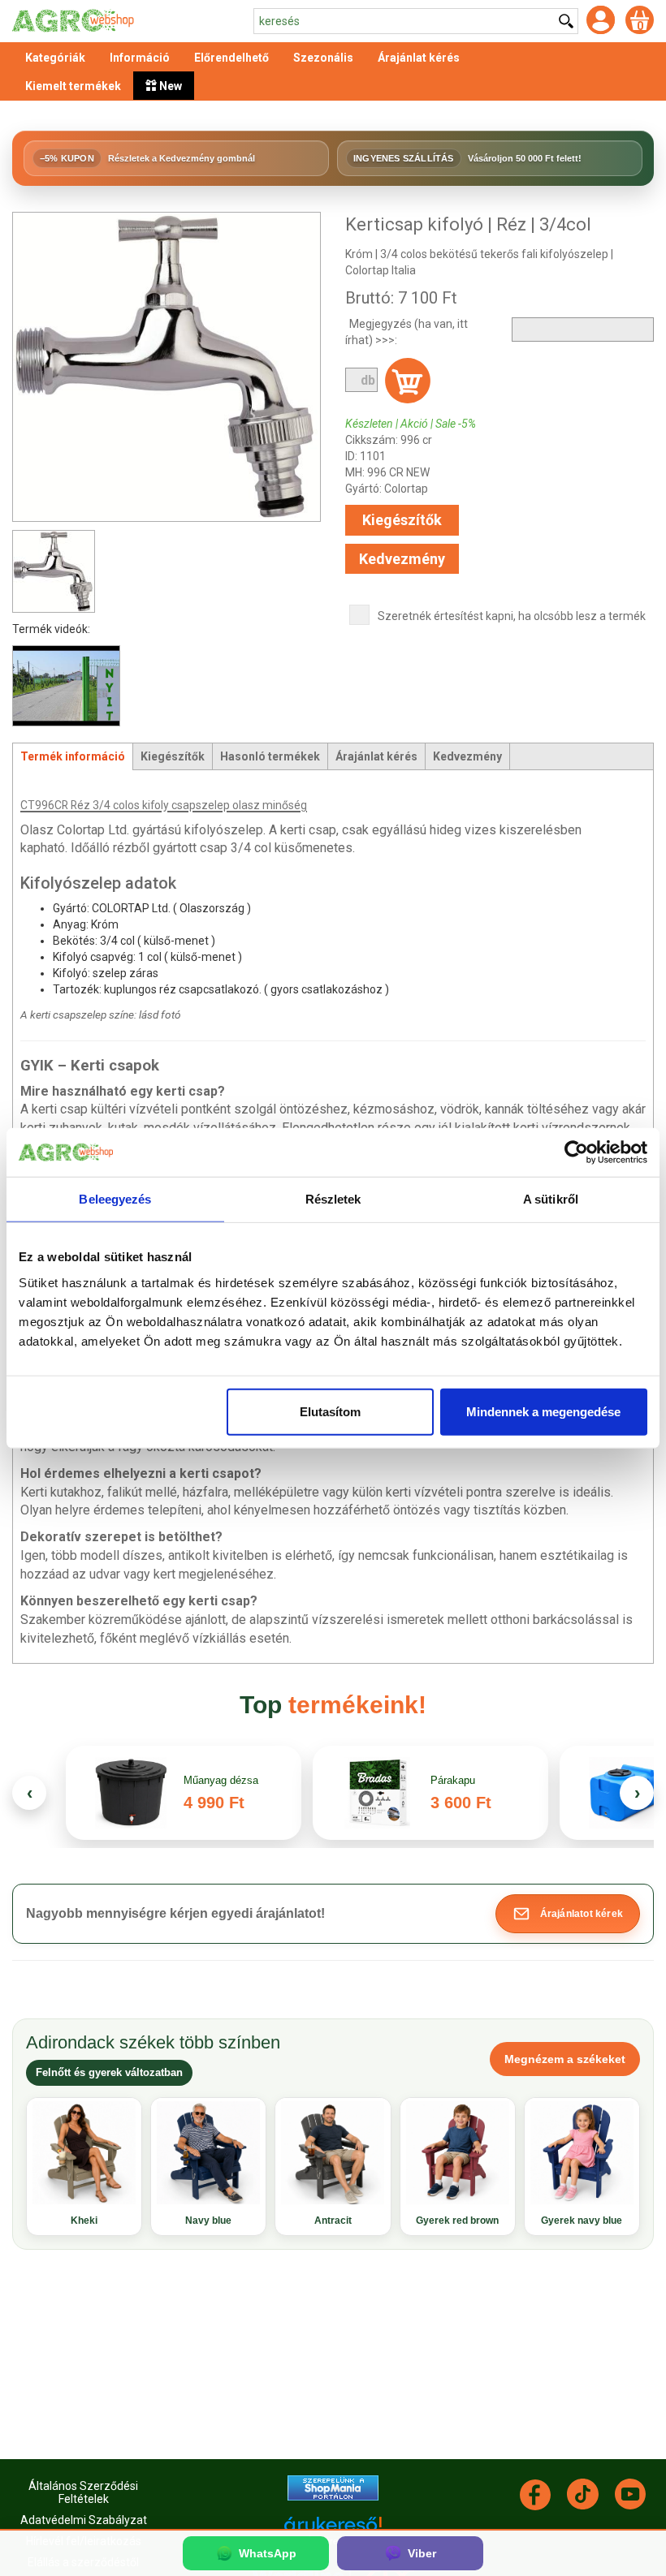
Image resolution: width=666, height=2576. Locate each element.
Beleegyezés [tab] (115, 1199)
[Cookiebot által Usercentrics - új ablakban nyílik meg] (576, 1152)
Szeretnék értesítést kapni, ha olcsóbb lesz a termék (512, 616)
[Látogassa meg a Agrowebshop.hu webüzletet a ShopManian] (333, 2487)
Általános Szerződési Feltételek (83, 2492)
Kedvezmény (402, 559)
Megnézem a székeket (565, 2059)
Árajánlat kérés (376, 756)
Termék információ (73, 756)
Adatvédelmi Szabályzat (84, 2520)
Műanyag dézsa (221, 1780)
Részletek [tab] (333, 1199)
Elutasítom (330, 1411)
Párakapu (453, 1780)
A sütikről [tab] (551, 1199)
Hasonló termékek (270, 756)
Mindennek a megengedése (543, 1411)
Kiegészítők (402, 520)
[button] (568, 1914)
